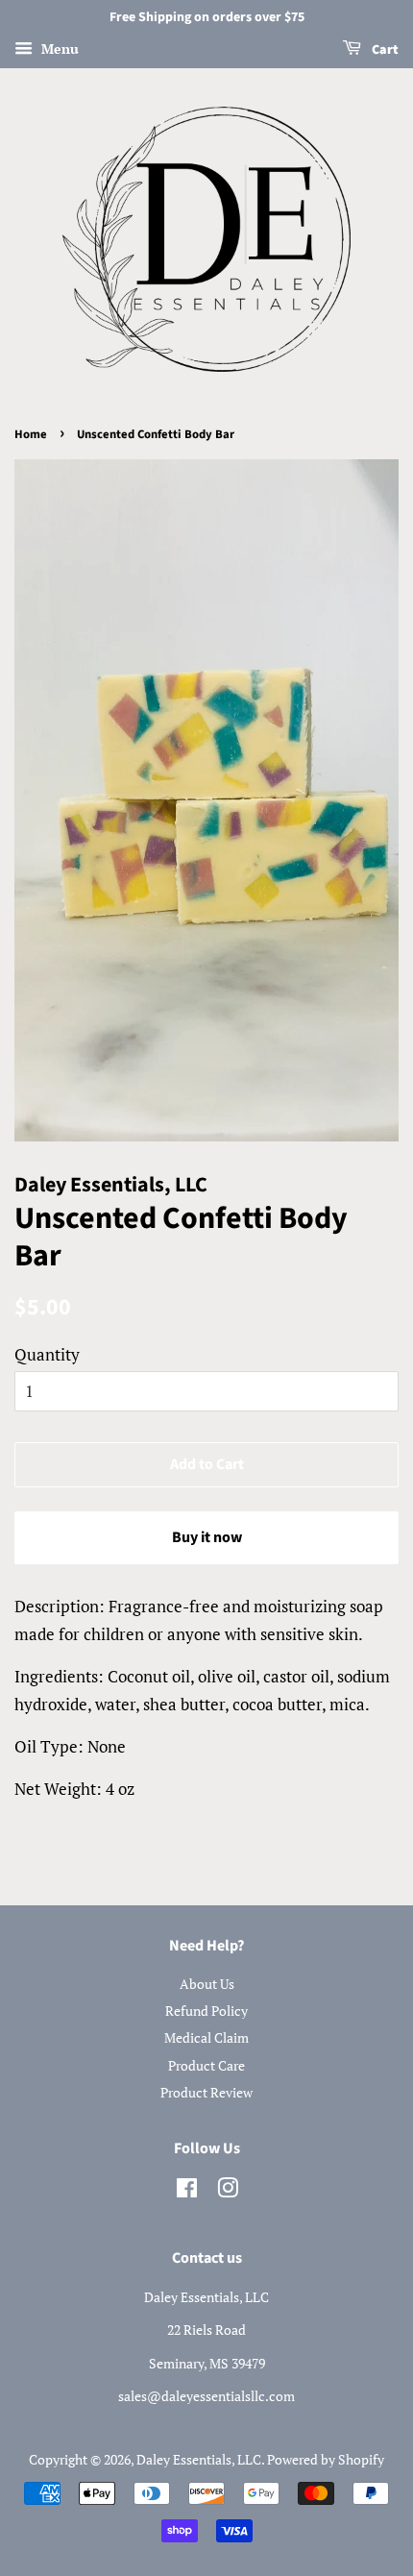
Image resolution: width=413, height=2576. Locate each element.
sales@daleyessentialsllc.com (206, 2396)
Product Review (206, 2092)
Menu (58, 49)
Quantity (47, 1354)
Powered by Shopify (326, 2459)
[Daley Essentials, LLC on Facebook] (187, 2191)
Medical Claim (206, 2037)
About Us (207, 1984)
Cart (384, 50)
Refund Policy (206, 2011)
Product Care (206, 2065)
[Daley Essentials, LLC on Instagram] (228, 2191)
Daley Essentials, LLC (199, 2459)
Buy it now (207, 1537)
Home (31, 434)
